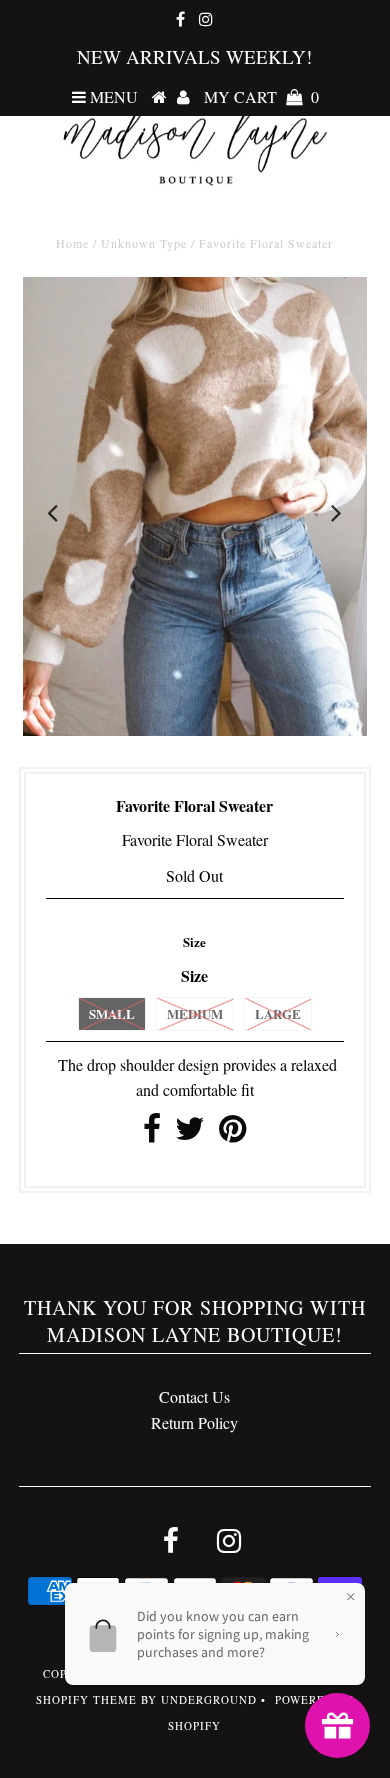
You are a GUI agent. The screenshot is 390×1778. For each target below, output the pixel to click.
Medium (195, 1013)
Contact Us (194, 1396)
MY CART (261, 96)
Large (278, 1013)
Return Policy (194, 1422)
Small (112, 1013)
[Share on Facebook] (152, 1133)
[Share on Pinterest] (232, 1133)
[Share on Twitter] (190, 1133)
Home (72, 243)
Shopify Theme (86, 1699)
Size (194, 941)
